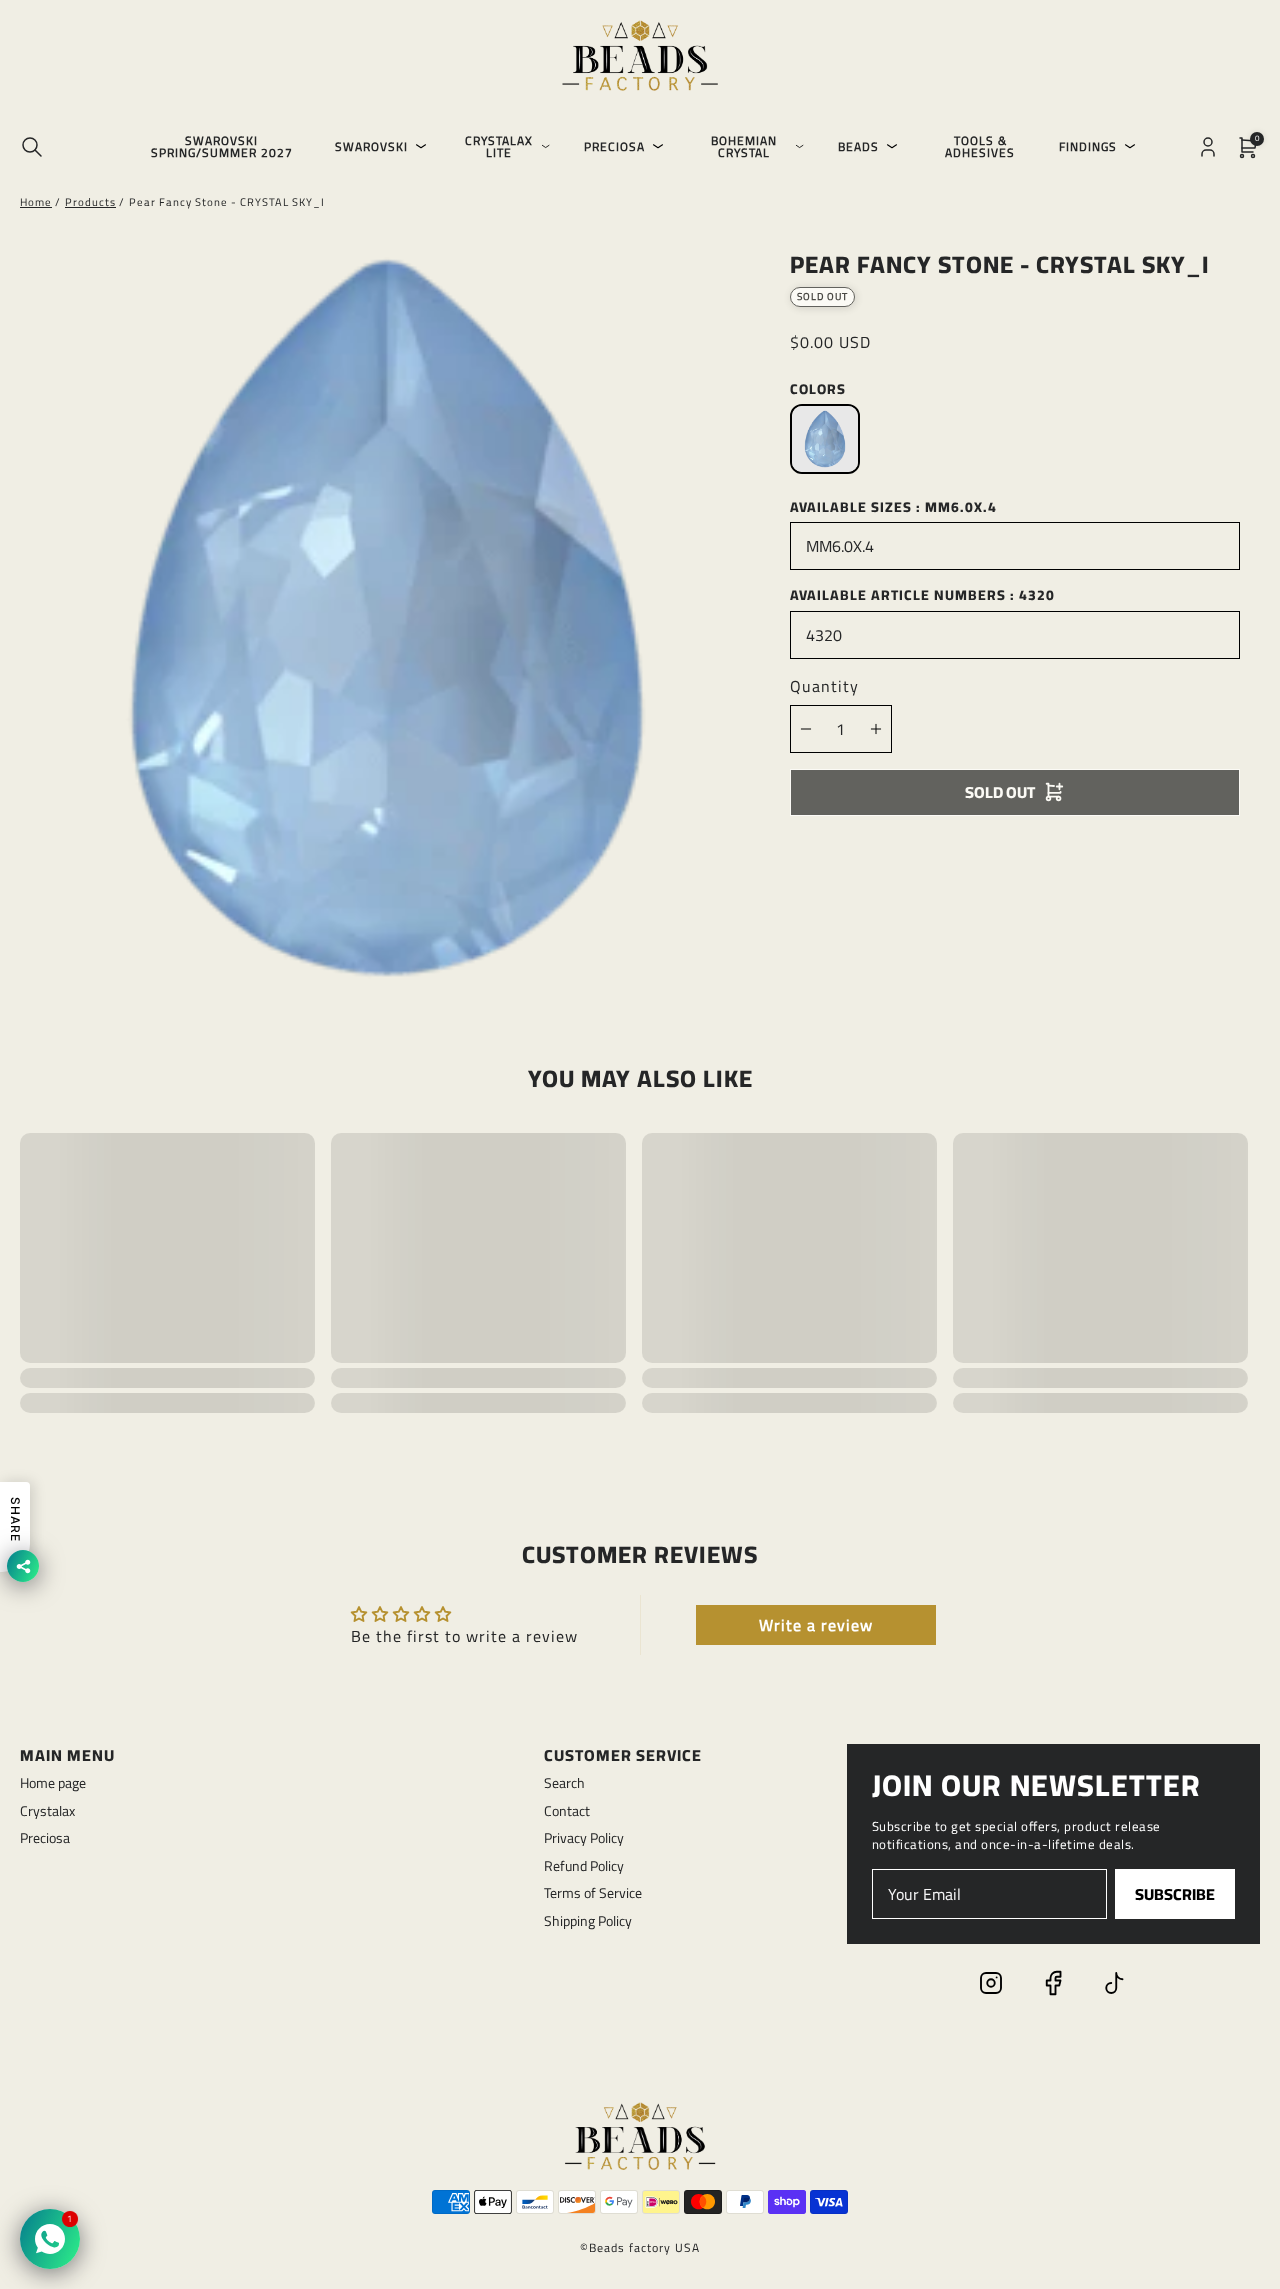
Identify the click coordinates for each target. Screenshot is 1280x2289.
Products (90, 202)
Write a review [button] (816, 1625)
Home (36, 202)
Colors (818, 389)
